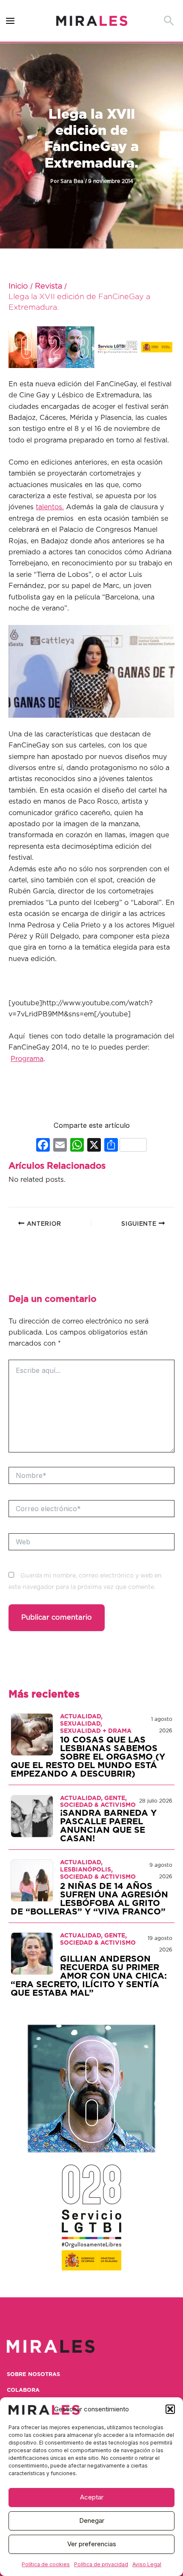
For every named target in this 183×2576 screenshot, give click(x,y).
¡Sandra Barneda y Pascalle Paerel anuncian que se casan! (108, 1826)
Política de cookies (46, 2564)
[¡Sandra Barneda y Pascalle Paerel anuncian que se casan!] (32, 1816)
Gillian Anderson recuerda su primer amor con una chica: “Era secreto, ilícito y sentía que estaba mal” (89, 1976)
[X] (94, 1146)
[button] (170, 2409)
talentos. (50, 507)
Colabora (23, 2390)
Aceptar (92, 2497)
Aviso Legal (147, 2564)
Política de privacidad (101, 2564)
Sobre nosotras (33, 2375)
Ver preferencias (92, 2544)
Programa (27, 1059)
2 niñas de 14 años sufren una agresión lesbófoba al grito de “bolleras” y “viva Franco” (89, 1899)
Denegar (92, 2520)
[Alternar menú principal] (10, 21)
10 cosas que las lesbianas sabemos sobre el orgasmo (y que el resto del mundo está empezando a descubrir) (88, 1757)
